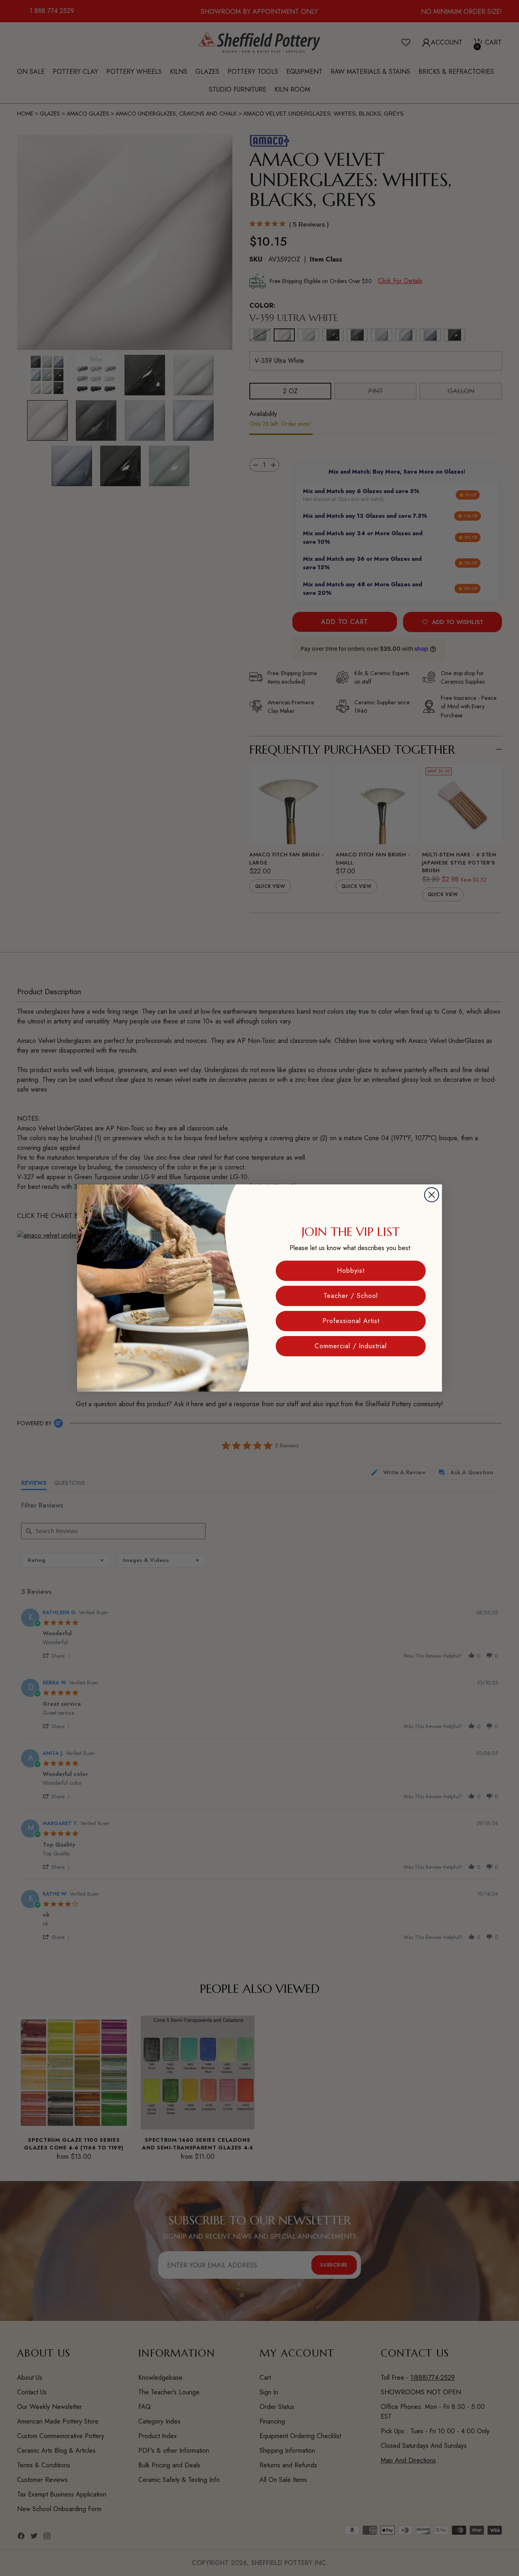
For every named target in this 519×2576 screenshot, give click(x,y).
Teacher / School (351, 1296)
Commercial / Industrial (351, 1346)
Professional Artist (351, 1321)
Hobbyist (351, 1271)
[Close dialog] (432, 1195)
